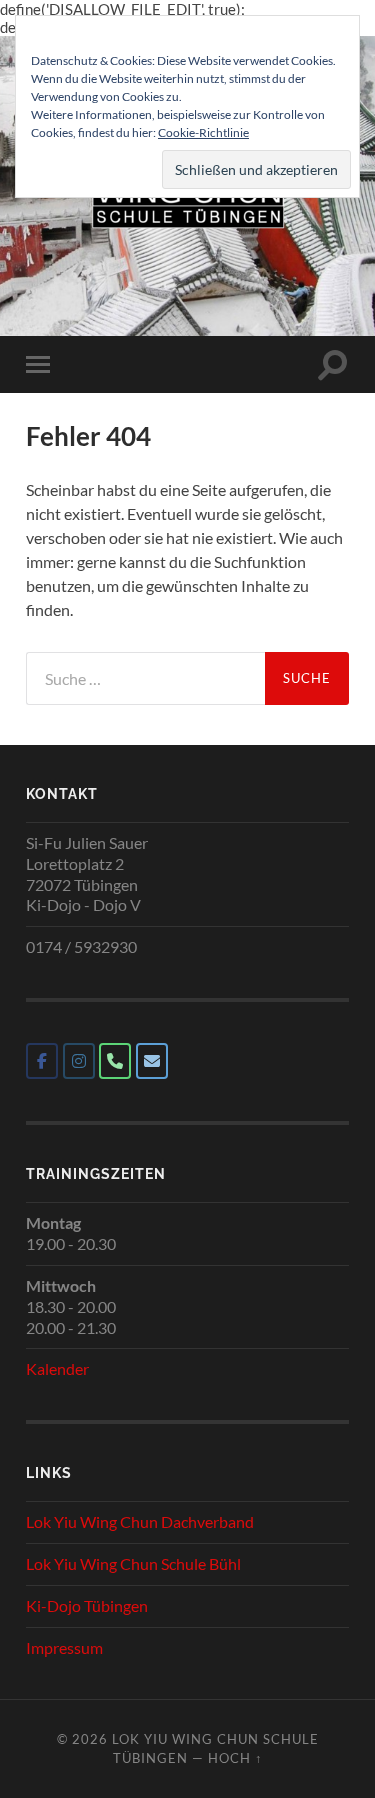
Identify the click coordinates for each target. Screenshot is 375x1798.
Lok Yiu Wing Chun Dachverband (140, 1521)
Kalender (57, 1368)
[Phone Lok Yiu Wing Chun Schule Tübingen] (115, 1061)
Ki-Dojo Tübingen (87, 1605)
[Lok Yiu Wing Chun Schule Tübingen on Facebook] (42, 1061)
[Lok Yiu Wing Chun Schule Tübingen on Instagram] (79, 1061)
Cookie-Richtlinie (203, 132)
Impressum (64, 1647)
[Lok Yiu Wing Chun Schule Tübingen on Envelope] (152, 1061)
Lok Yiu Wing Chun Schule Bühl (133, 1563)
